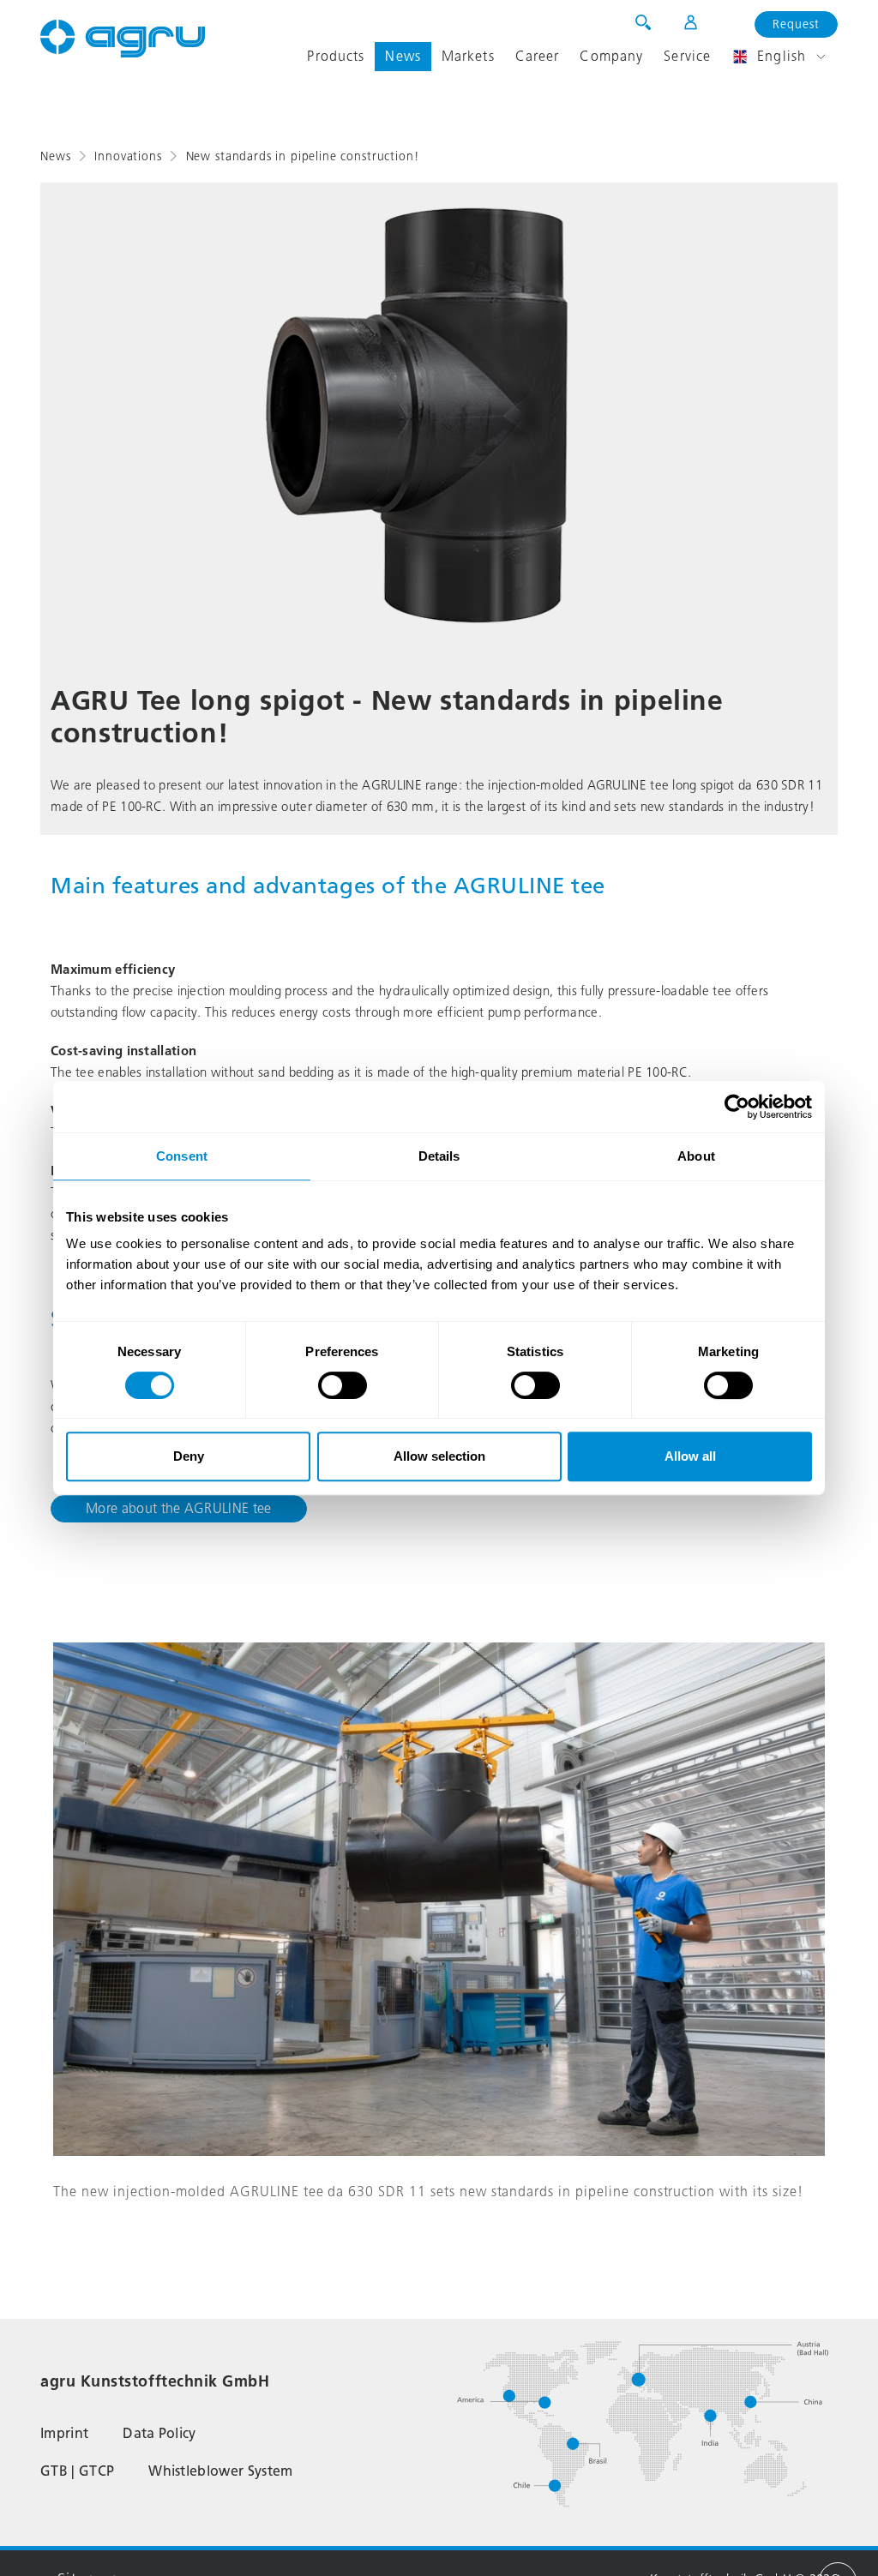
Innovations (128, 156)
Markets (468, 56)
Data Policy (159, 2433)
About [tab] (696, 1156)
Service (687, 56)
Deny (189, 1456)
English (782, 56)
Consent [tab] (182, 1156)
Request (796, 24)
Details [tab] (439, 1156)
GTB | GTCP (77, 2471)
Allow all (690, 1456)
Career (538, 56)
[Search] (643, 22)
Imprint (64, 2433)
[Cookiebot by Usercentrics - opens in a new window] (737, 1107)
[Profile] (680, 22)
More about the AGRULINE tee (179, 1508)
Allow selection (439, 1456)
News (403, 56)
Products (336, 56)
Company (611, 56)
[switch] (343, 1385)
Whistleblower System (220, 2471)
